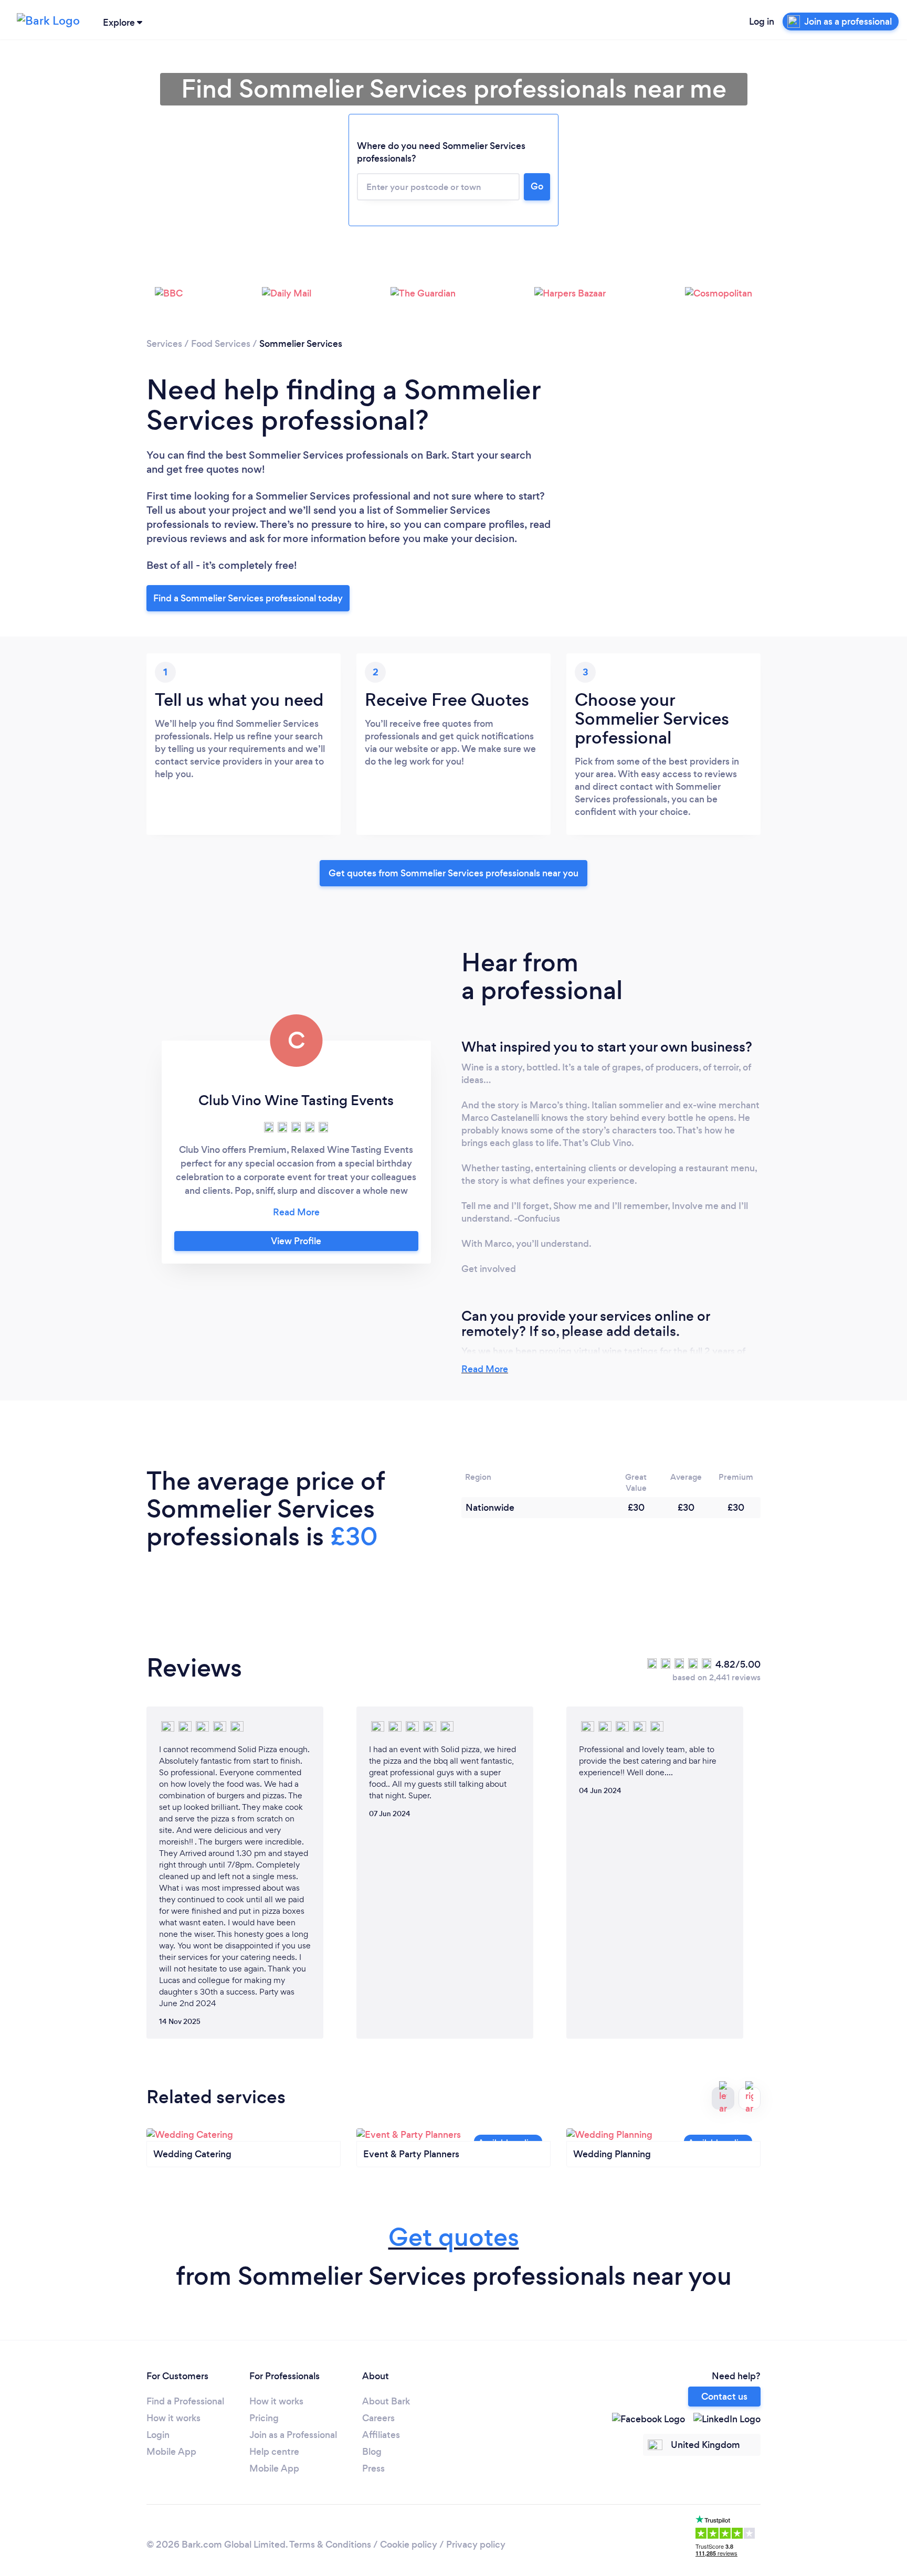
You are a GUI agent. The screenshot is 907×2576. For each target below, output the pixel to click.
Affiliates (381, 2435)
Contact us (724, 2397)
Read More (485, 1369)
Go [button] (537, 186)
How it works (173, 2418)
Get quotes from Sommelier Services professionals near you (454, 873)
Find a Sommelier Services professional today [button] (248, 598)
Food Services (221, 344)
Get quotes (454, 2237)
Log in (762, 22)
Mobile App (171, 2452)
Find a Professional (185, 2401)
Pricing (264, 2418)
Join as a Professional (293, 2435)
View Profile (296, 1241)
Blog (372, 2452)
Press (373, 2468)
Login (158, 2435)
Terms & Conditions (330, 2545)
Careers (378, 2418)
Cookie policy (409, 2545)
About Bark (386, 2401)
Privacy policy (476, 2545)
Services (164, 344)
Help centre (274, 2452)
